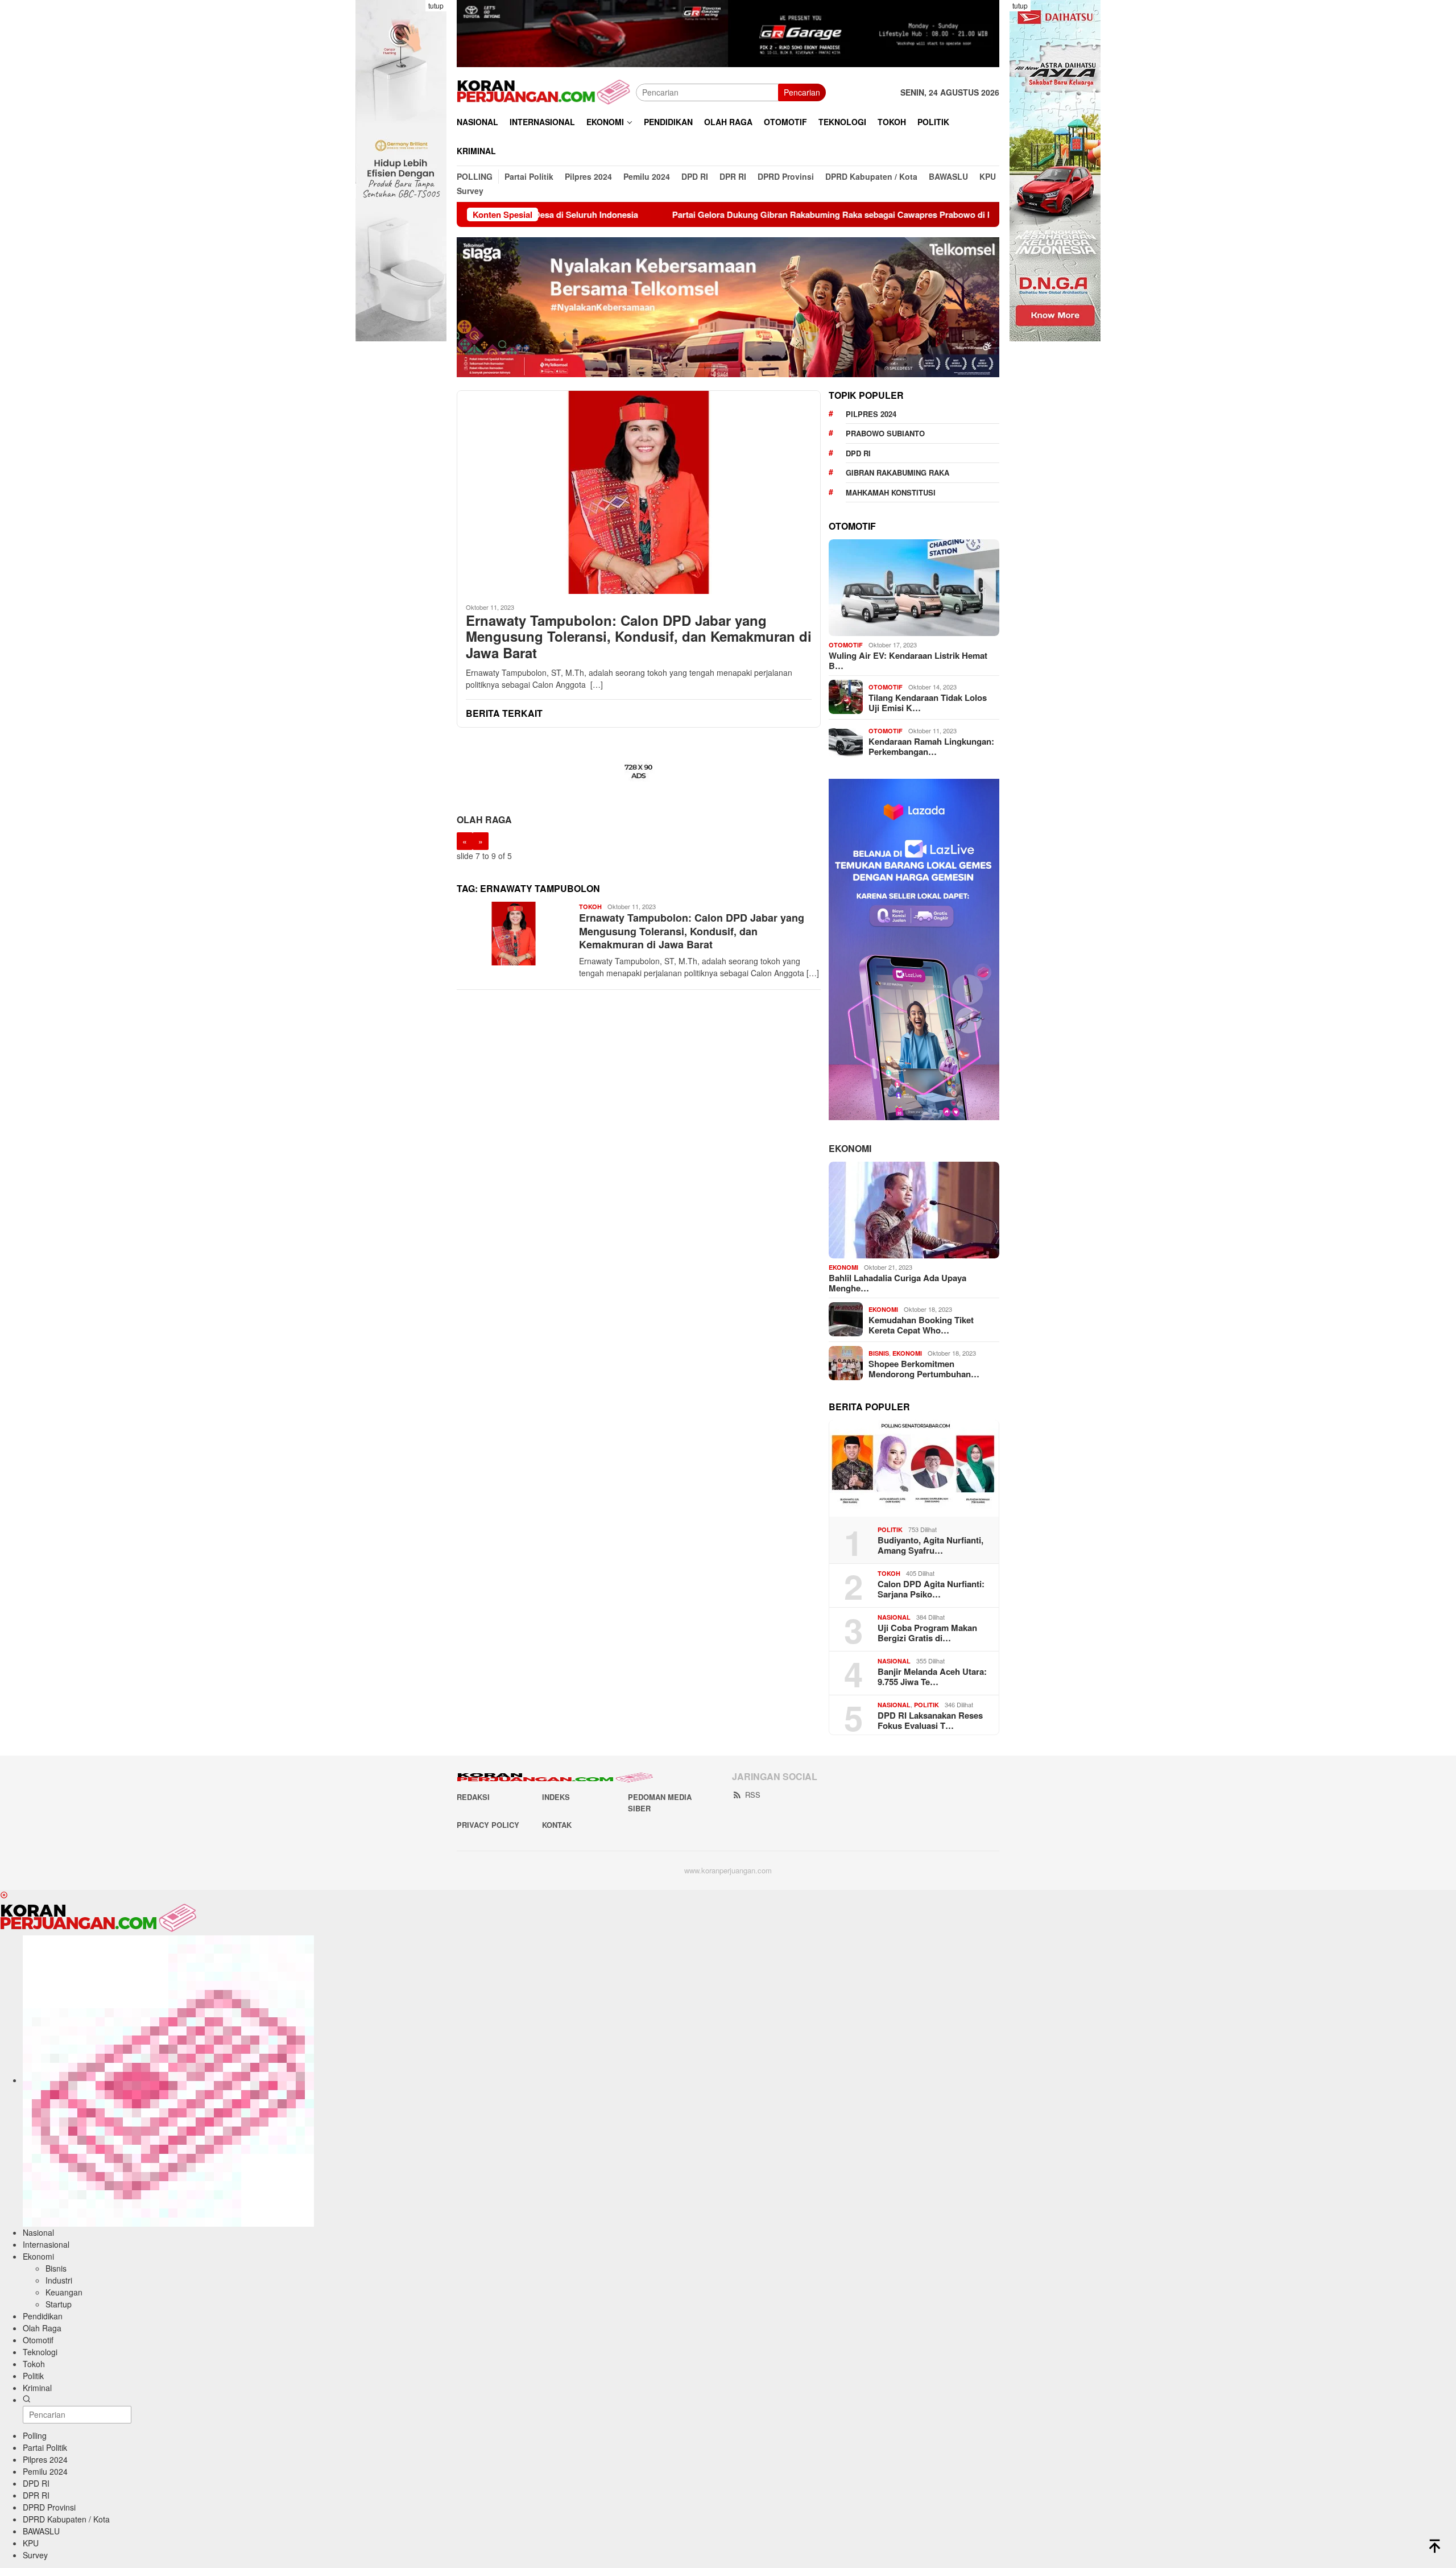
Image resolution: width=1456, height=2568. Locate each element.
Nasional (894, 1617)
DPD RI (858, 453)
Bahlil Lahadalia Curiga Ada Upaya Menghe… (897, 1282)
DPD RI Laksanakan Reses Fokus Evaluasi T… (930, 1720)
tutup (436, 5)
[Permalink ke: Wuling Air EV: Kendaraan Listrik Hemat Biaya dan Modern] (914, 588)
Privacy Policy (488, 1825)
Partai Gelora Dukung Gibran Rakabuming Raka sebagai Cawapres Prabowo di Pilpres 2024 (719, 214)
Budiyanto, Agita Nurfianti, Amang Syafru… (930, 1545)
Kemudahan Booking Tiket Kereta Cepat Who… (921, 1324)
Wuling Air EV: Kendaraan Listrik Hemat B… (908, 660)
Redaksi (473, 1797)
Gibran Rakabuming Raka (897, 472)
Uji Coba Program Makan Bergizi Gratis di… (927, 1632)
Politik (890, 1529)
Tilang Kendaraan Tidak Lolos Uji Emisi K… (928, 702)
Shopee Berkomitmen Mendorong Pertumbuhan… (924, 1368)
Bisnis (879, 1353)
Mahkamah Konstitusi (891, 492)
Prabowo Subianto (885, 433)
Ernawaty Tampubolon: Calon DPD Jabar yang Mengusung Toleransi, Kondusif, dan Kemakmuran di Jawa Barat (639, 637)
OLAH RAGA (484, 819)
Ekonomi (850, 1148)
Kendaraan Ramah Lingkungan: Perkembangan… (931, 746)
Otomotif (846, 645)
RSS (753, 1795)
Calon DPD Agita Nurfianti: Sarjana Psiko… (931, 1588)
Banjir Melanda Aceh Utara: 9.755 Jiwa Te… (932, 1676)
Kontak (557, 1825)
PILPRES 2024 (871, 413)
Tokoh (590, 907)
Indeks (556, 1797)
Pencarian (802, 92)
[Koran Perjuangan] (546, 92)
